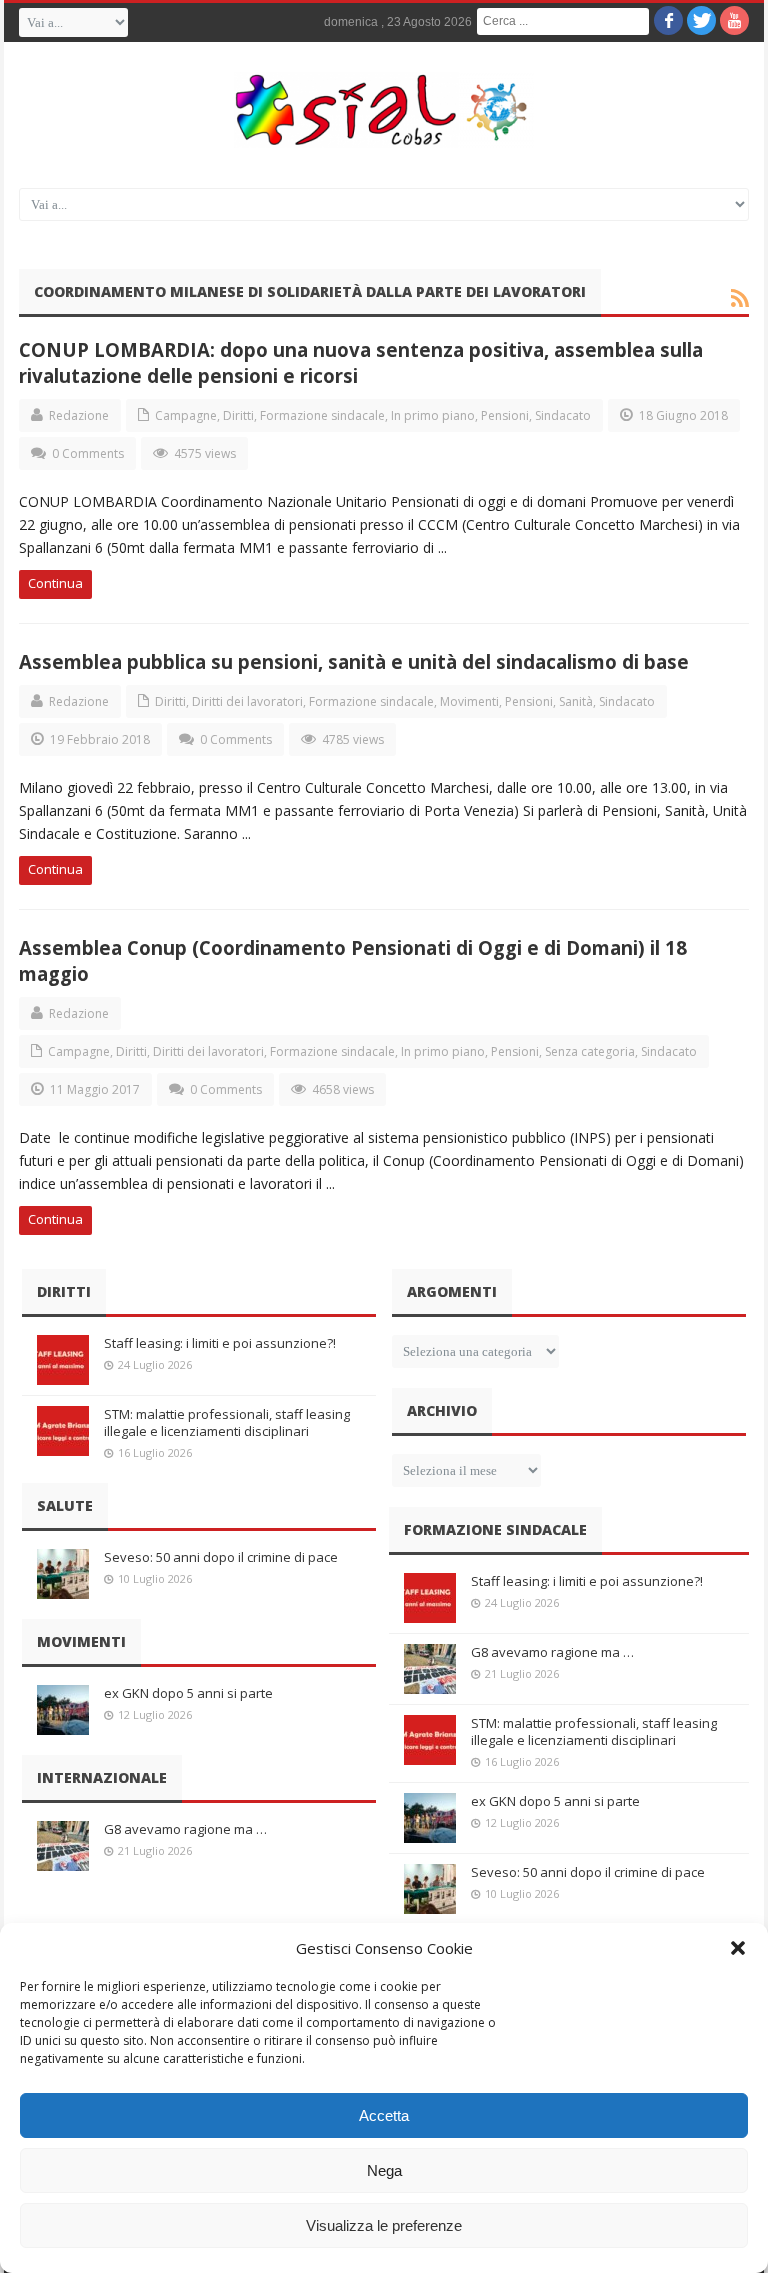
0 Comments (88, 453)
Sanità (576, 701)
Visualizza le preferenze (384, 2225)
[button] (738, 1948)
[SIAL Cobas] (384, 110)
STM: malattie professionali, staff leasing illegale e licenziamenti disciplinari (227, 1422)
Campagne (186, 415)
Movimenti (469, 701)
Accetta (384, 2115)
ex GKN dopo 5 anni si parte (188, 1693)
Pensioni (505, 415)
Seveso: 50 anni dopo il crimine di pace (221, 1557)
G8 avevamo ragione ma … (185, 1829)
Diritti (238, 415)
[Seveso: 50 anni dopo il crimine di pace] (63, 1574)
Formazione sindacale (322, 415)
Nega (384, 2170)
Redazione (79, 415)
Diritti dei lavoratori (247, 701)
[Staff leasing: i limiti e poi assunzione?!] (63, 1360)
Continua (55, 583)
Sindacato (563, 415)
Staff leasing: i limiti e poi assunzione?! (220, 1343)
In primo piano (433, 415)
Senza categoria (590, 1051)
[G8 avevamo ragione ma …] (63, 1846)
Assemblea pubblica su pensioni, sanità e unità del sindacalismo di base (354, 661)
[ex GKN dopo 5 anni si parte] (63, 1710)
